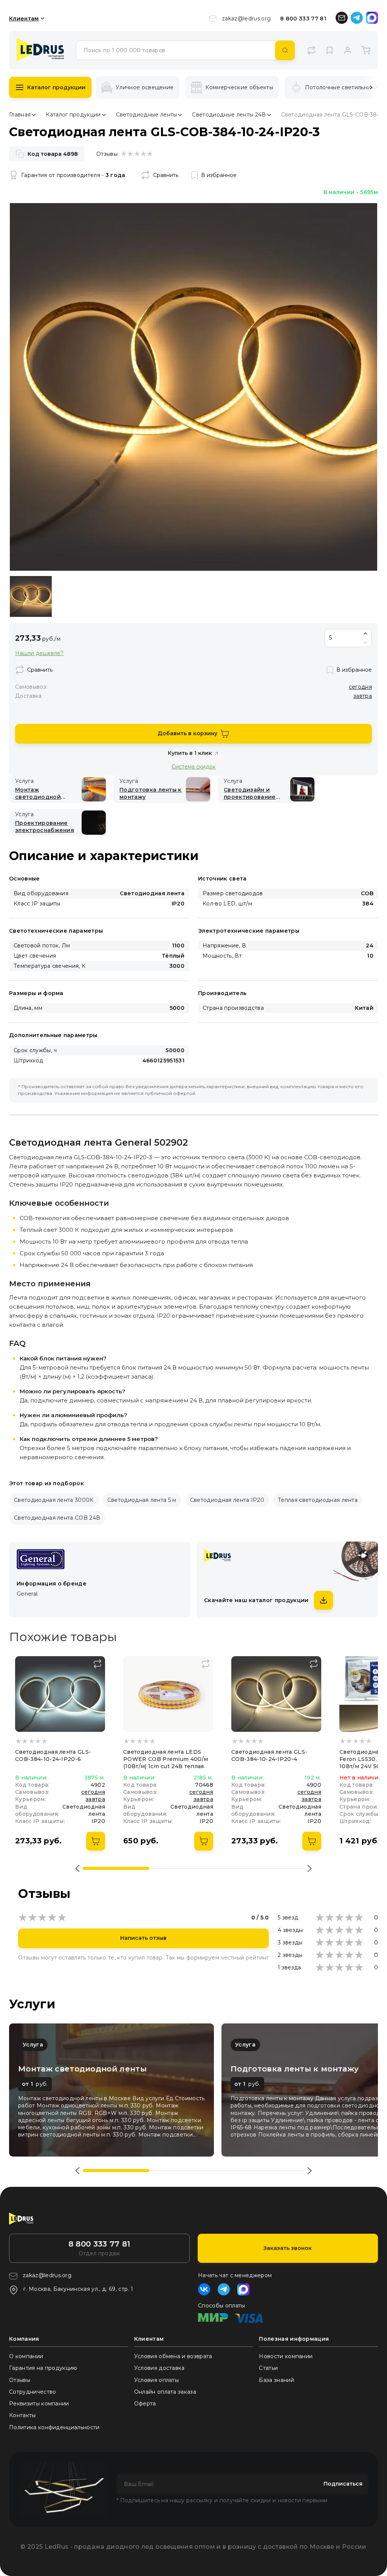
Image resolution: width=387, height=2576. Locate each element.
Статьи (268, 2368)
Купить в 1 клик (190, 753)
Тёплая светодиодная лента (318, 1500)
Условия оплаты (156, 2380)
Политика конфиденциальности (54, 2427)
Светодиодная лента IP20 (227, 1500)
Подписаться (343, 2484)
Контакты (22, 2415)
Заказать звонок (288, 2248)
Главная (20, 115)
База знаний (276, 2380)
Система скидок (194, 766)
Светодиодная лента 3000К (54, 1500)
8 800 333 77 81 (303, 19)
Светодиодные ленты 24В (229, 115)
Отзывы (20, 2380)
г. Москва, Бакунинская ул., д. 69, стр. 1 (78, 2289)
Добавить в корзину (187, 733)
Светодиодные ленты (147, 115)
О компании (26, 2356)
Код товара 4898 (53, 154)
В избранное (219, 175)
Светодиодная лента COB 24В (57, 1518)
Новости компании (286, 2356)
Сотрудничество (33, 2392)
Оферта (145, 2404)
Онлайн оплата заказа (165, 2392)
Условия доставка (159, 2368)
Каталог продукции (56, 87)
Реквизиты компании (39, 2404)
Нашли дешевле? (39, 653)
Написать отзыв (143, 1938)
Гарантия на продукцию (43, 2368)
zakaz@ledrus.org (246, 19)
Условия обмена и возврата (173, 2356)
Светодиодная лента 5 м (142, 1500)
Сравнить (166, 175)
